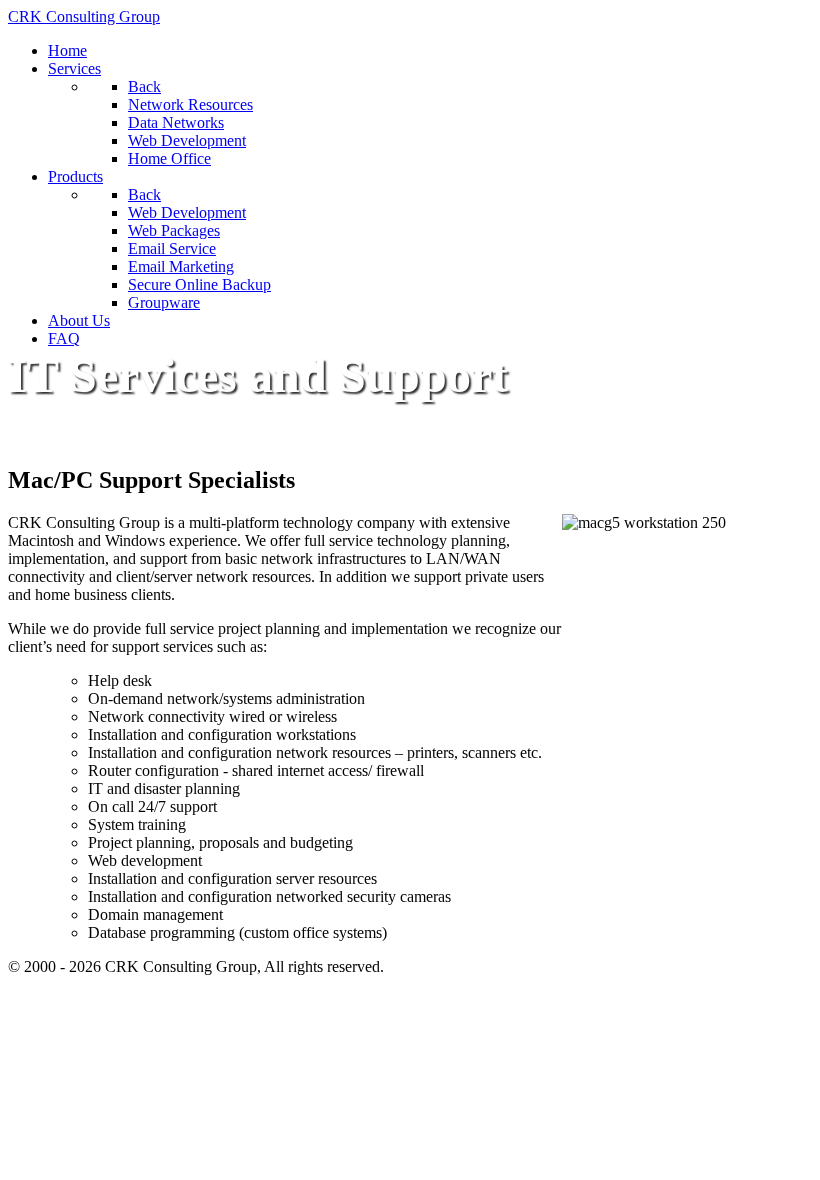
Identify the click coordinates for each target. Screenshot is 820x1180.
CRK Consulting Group (84, 16)
